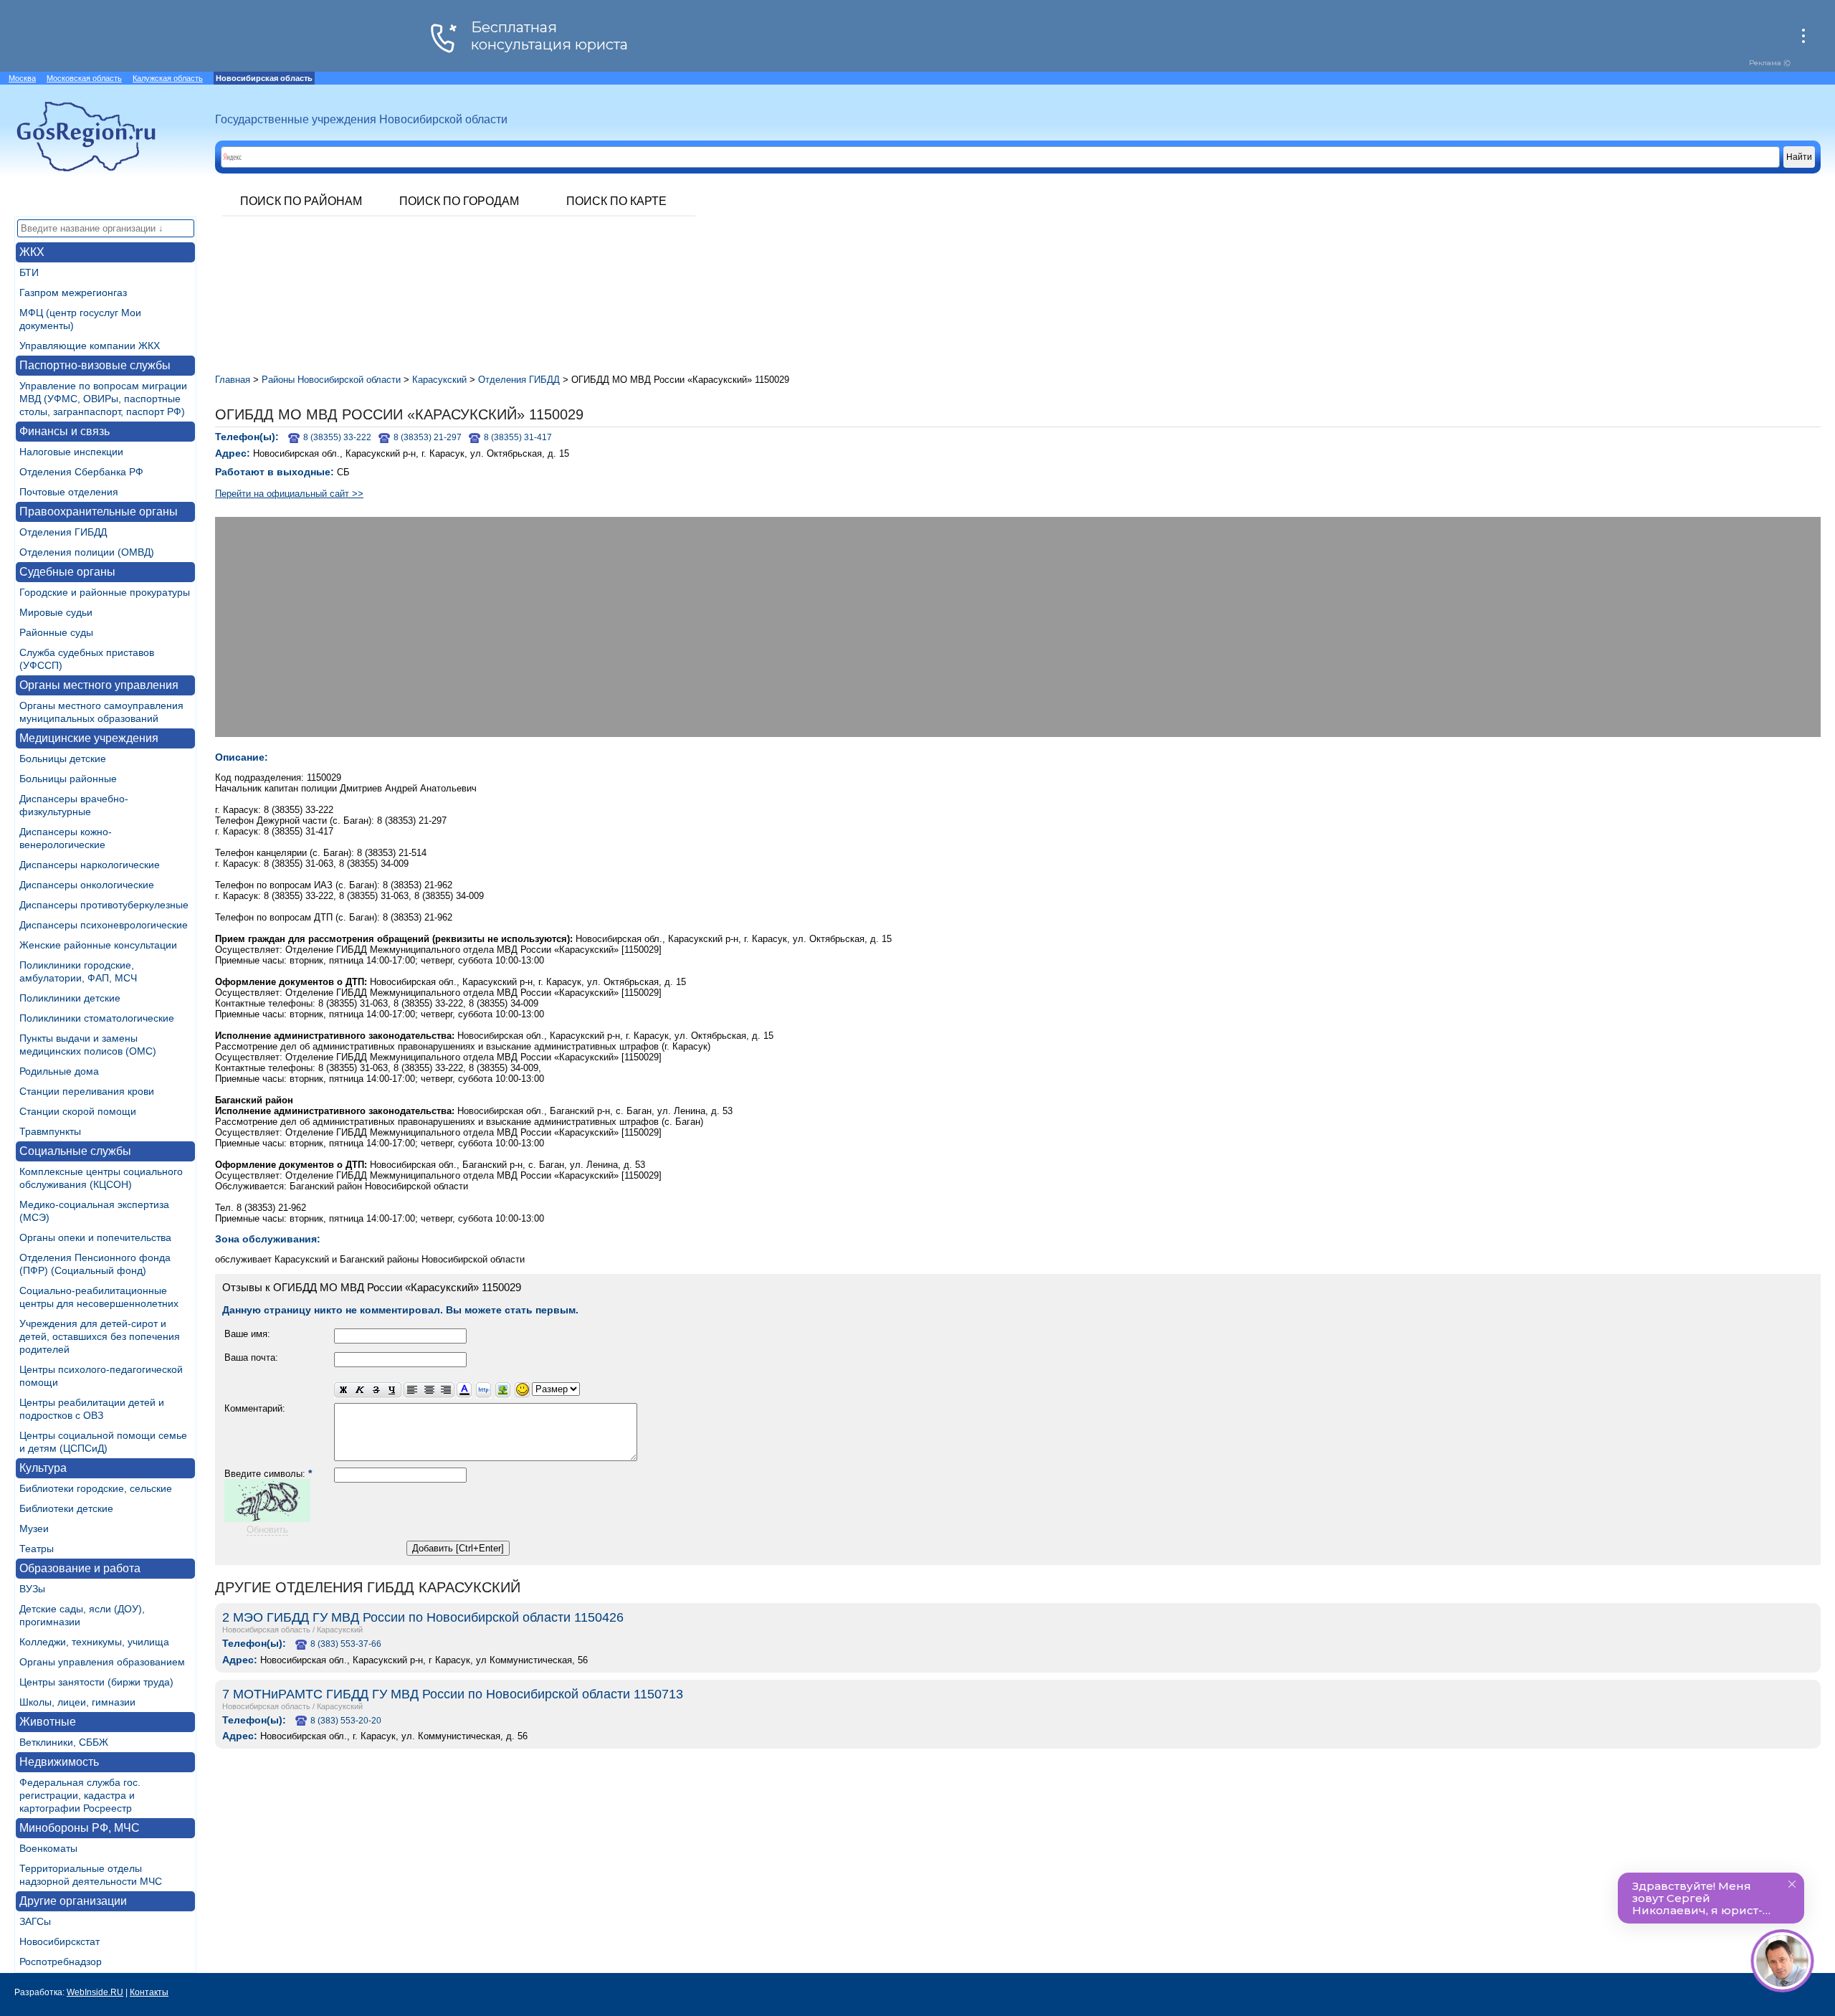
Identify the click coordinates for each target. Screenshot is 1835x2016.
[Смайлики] (522, 1390)
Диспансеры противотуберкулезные (104, 905)
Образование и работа (80, 1568)
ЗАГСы (35, 1921)
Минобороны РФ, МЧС (80, 1828)
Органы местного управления (99, 685)
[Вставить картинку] (503, 1390)
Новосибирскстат (59, 1941)
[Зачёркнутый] (376, 1390)
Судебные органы (67, 572)
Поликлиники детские (70, 998)
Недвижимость (59, 1762)
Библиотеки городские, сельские (96, 1488)
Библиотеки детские (66, 1508)
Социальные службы (75, 1151)
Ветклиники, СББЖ (64, 1742)
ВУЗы (32, 1589)
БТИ (29, 272)
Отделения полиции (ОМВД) (87, 552)
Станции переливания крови (87, 1091)
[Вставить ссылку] (483, 1390)
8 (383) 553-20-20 (346, 1721)
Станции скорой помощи (78, 1111)
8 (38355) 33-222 (337, 437)
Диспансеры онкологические (87, 885)
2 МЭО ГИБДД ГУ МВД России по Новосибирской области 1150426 (423, 1617)
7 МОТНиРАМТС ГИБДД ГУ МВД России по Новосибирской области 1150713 (453, 1694)
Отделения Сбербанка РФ (81, 472)
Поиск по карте (616, 201)
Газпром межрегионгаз (73, 293)
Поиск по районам (301, 201)
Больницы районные (68, 779)
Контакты (149, 1992)
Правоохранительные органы (99, 512)
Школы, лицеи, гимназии (77, 1702)
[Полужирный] (343, 1390)
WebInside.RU (95, 1992)
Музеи (34, 1528)
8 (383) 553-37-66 (346, 1644)
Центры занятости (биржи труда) (96, 1682)
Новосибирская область (266, 1630)
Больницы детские (63, 759)
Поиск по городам (459, 201)
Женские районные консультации (98, 945)
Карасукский (340, 1630)
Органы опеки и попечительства (95, 1237)
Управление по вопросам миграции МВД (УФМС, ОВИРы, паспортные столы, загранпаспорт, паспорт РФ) (103, 399)
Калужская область (168, 78)
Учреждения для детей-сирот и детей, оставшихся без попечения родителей (100, 1336)
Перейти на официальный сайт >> (289, 494)
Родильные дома (59, 1071)
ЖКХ (32, 252)
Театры (37, 1549)
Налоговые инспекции (71, 452)
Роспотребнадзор (61, 1962)
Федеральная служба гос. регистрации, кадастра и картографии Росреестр (80, 1795)
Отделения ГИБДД (63, 532)
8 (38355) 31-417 (518, 437)
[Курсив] (359, 1390)
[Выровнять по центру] (429, 1390)
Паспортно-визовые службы (95, 365)
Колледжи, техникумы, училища (94, 1642)
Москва (22, 78)
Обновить (267, 1530)
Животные (48, 1722)
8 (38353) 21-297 (428, 437)
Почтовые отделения (69, 492)
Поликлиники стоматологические (97, 1018)
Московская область (84, 78)
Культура (43, 1468)
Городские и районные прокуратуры (105, 592)
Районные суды (56, 632)
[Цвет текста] (464, 1390)
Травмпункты (50, 1131)
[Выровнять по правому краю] (446, 1390)
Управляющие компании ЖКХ (90, 346)
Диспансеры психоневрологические (104, 925)
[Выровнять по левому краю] (412, 1390)
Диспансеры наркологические (90, 865)
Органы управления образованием (102, 1662)
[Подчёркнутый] (393, 1390)
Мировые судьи (56, 612)
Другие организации (73, 1901)
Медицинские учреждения (89, 738)
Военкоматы (48, 1848)
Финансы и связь (65, 431)
